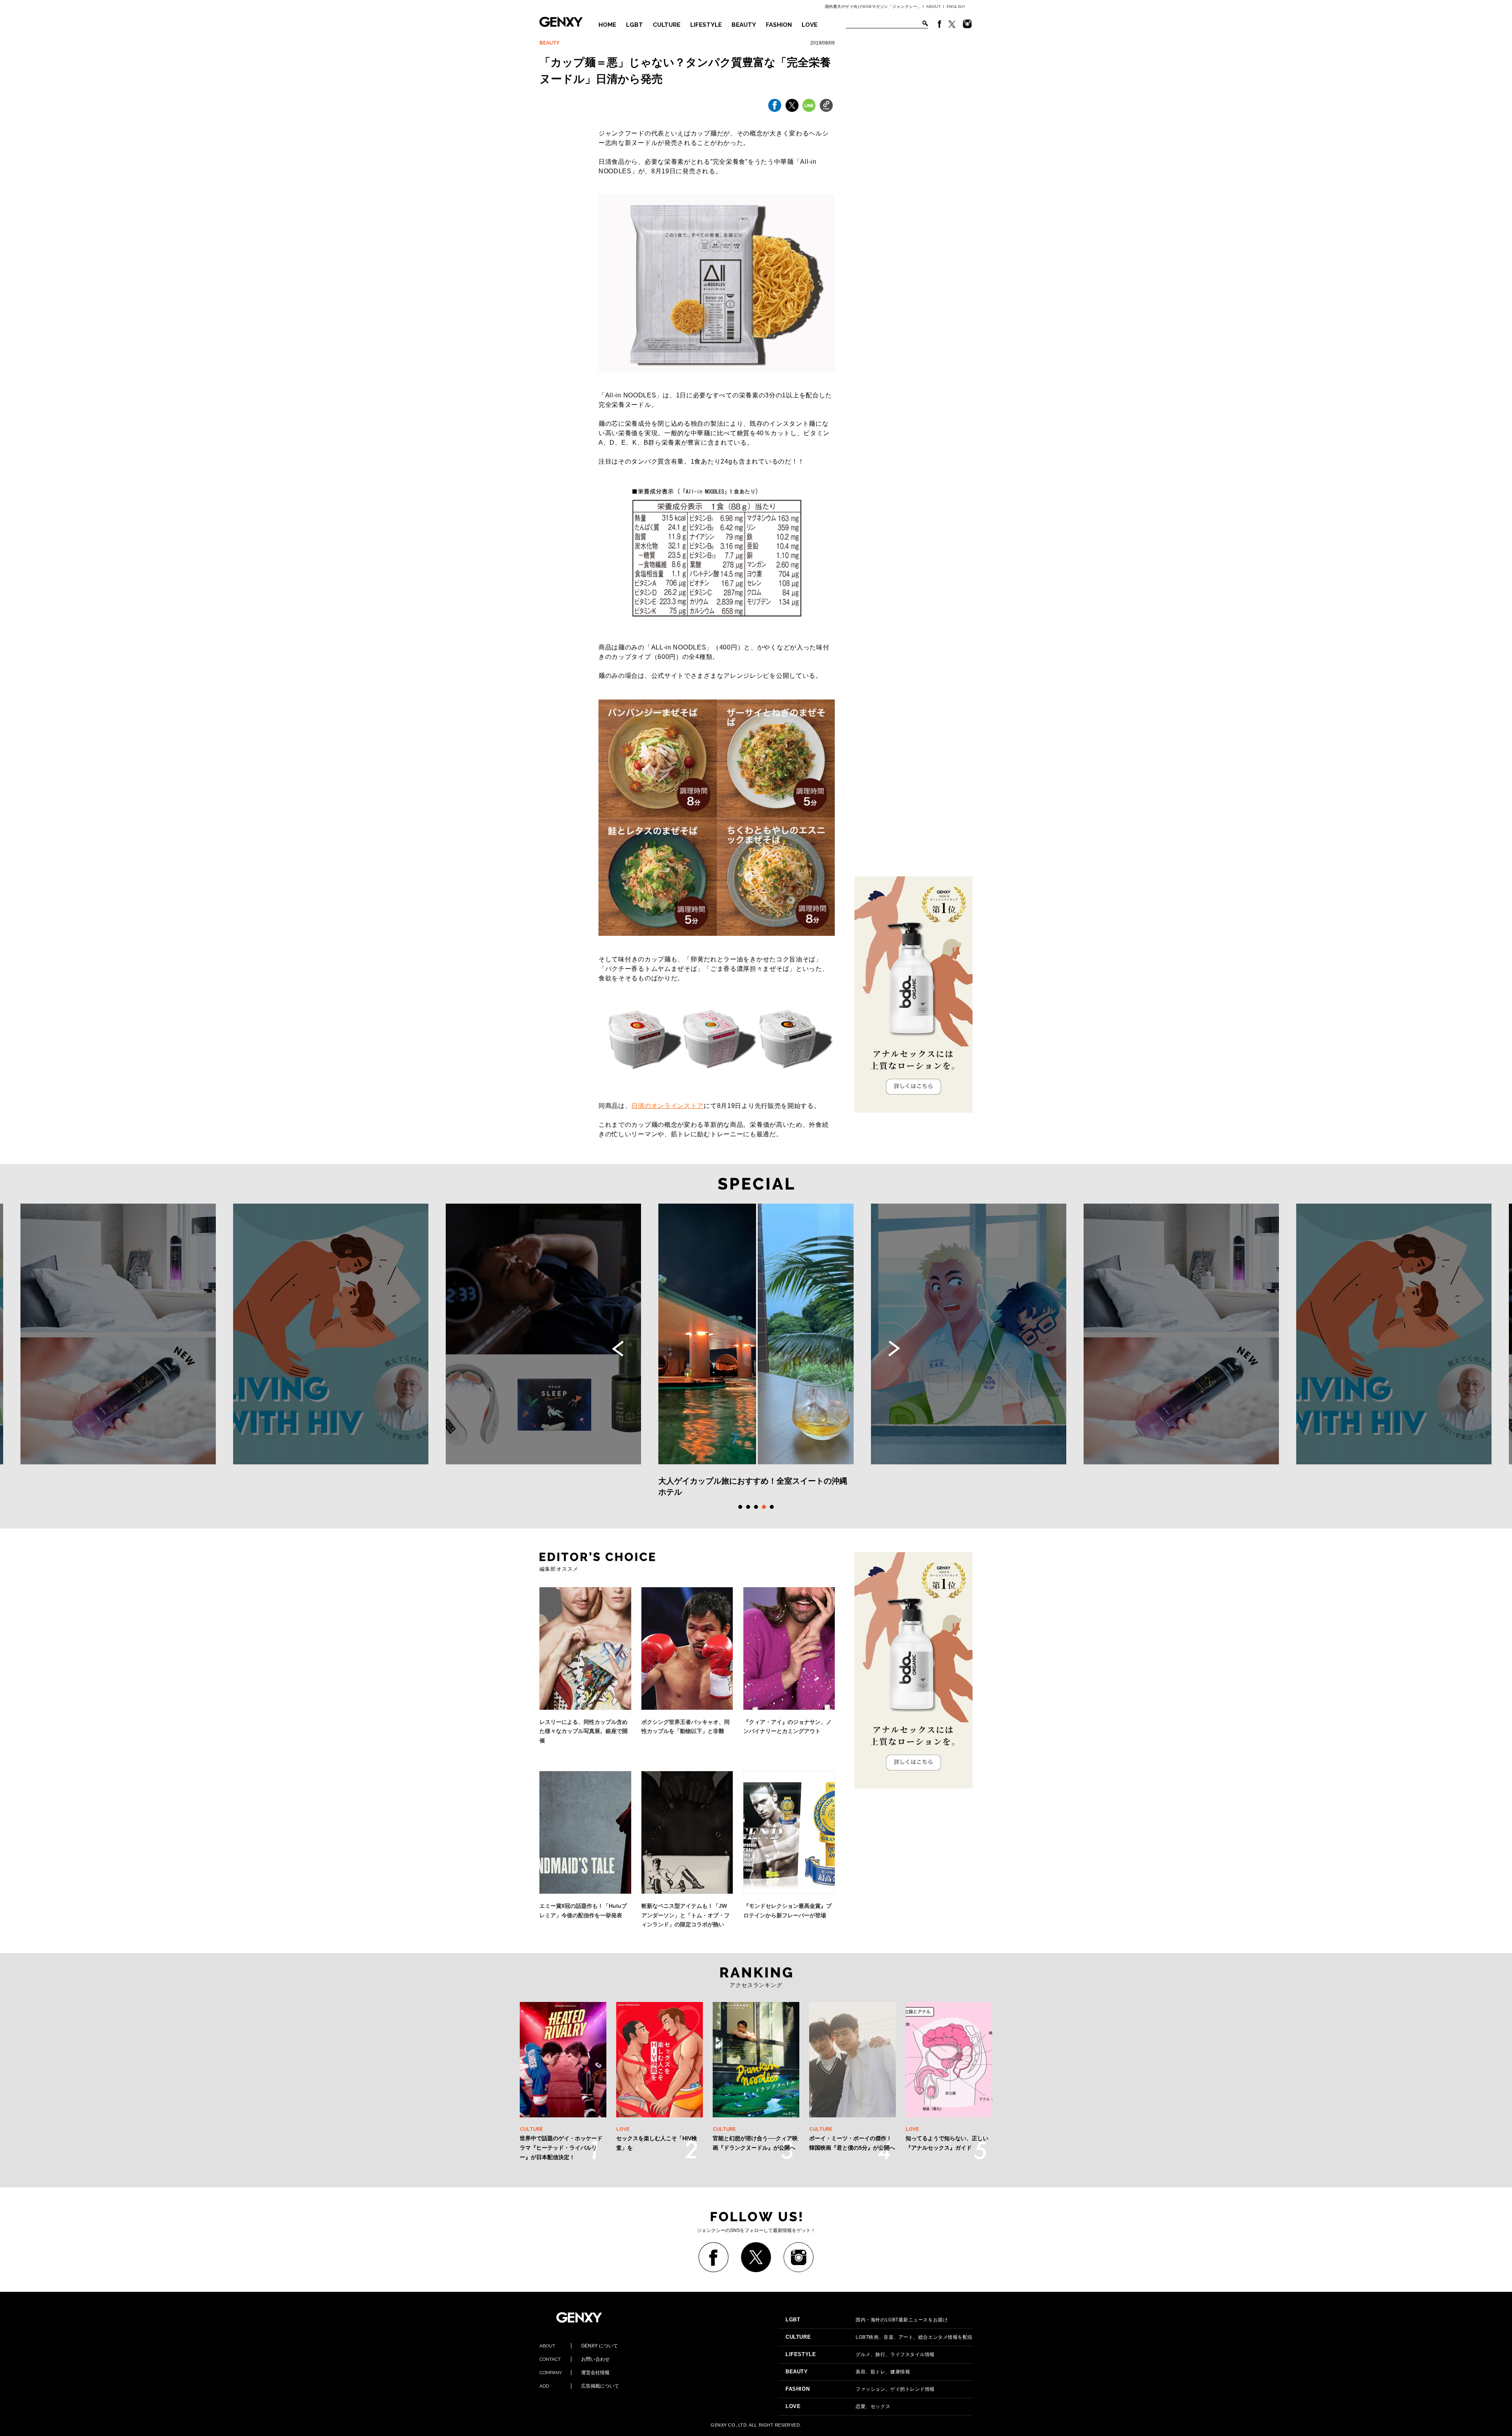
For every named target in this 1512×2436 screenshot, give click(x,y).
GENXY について (579, 2346)
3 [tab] (756, 1507)
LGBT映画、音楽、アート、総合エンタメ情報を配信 (879, 2337)
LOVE (810, 25)
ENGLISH (956, 6)
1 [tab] (740, 1507)
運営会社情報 (574, 2373)
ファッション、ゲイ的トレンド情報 (860, 2389)
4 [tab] (764, 1507)
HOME (607, 25)
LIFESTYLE (706, 25)
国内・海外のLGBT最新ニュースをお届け (867, 2320)
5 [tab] (772, 1507)
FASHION (779, 25)
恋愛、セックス (838, 2406)
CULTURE (667, 25)
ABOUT (934, 6)
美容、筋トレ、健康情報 (848, 2372)
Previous (618, 1349)
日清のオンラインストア (668, 1106)
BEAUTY (744, 25)
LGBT (635, 25)
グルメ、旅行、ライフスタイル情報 (860, 2354)
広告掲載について (579, 2386)
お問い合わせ (574, 2359)
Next (894, 1349)
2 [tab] (748, 1507)
